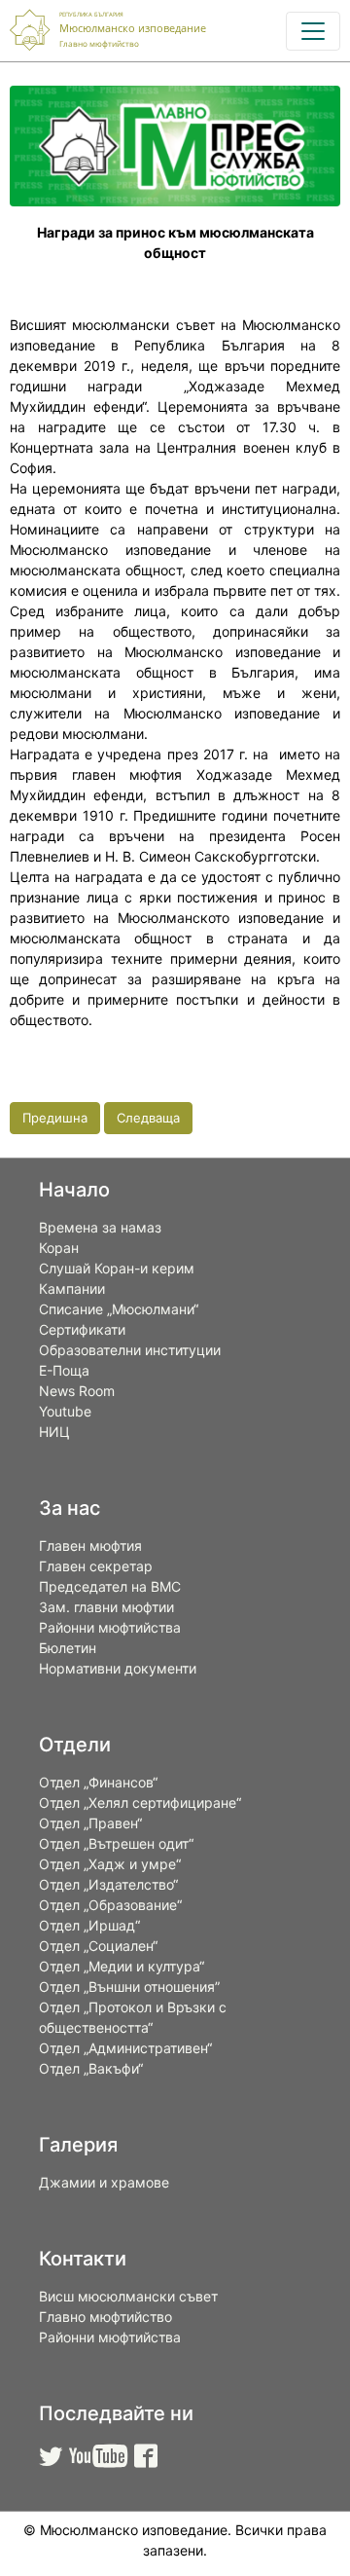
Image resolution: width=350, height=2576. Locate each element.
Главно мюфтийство (105, 2317)
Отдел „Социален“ (98, 1946)
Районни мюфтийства (110, 1627)
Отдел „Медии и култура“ (122, 1966)
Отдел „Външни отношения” (129, 1987)
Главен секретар (96, 1566)
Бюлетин (68, 1648)
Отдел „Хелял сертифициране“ (140, 1803)
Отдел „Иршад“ (89, 1925)
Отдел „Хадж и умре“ (110, 1864)
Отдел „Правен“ (90, 1823)
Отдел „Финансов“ (98, 1782)
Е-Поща (64, 1370)
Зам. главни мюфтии (106, 1607)
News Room (77, 1391)
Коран (59, 1248)
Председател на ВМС (110, 1586)
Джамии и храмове (104, 2182)
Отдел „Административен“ (125, 2048)
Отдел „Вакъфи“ (91, 2068)
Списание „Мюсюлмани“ (119, 1309)
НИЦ (54, 1432)
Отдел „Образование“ (110, 1905)
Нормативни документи (118, 1668)
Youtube (65, 1411)
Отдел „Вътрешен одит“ (116, 1843)
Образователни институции (130, 1350)
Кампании (72, 1288)
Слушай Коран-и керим (117, 1268)
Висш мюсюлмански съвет (128, 2296)
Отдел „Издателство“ (108, 1884)
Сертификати (82, 1329)
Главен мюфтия (90, 1546)
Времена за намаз (100, 1227)
